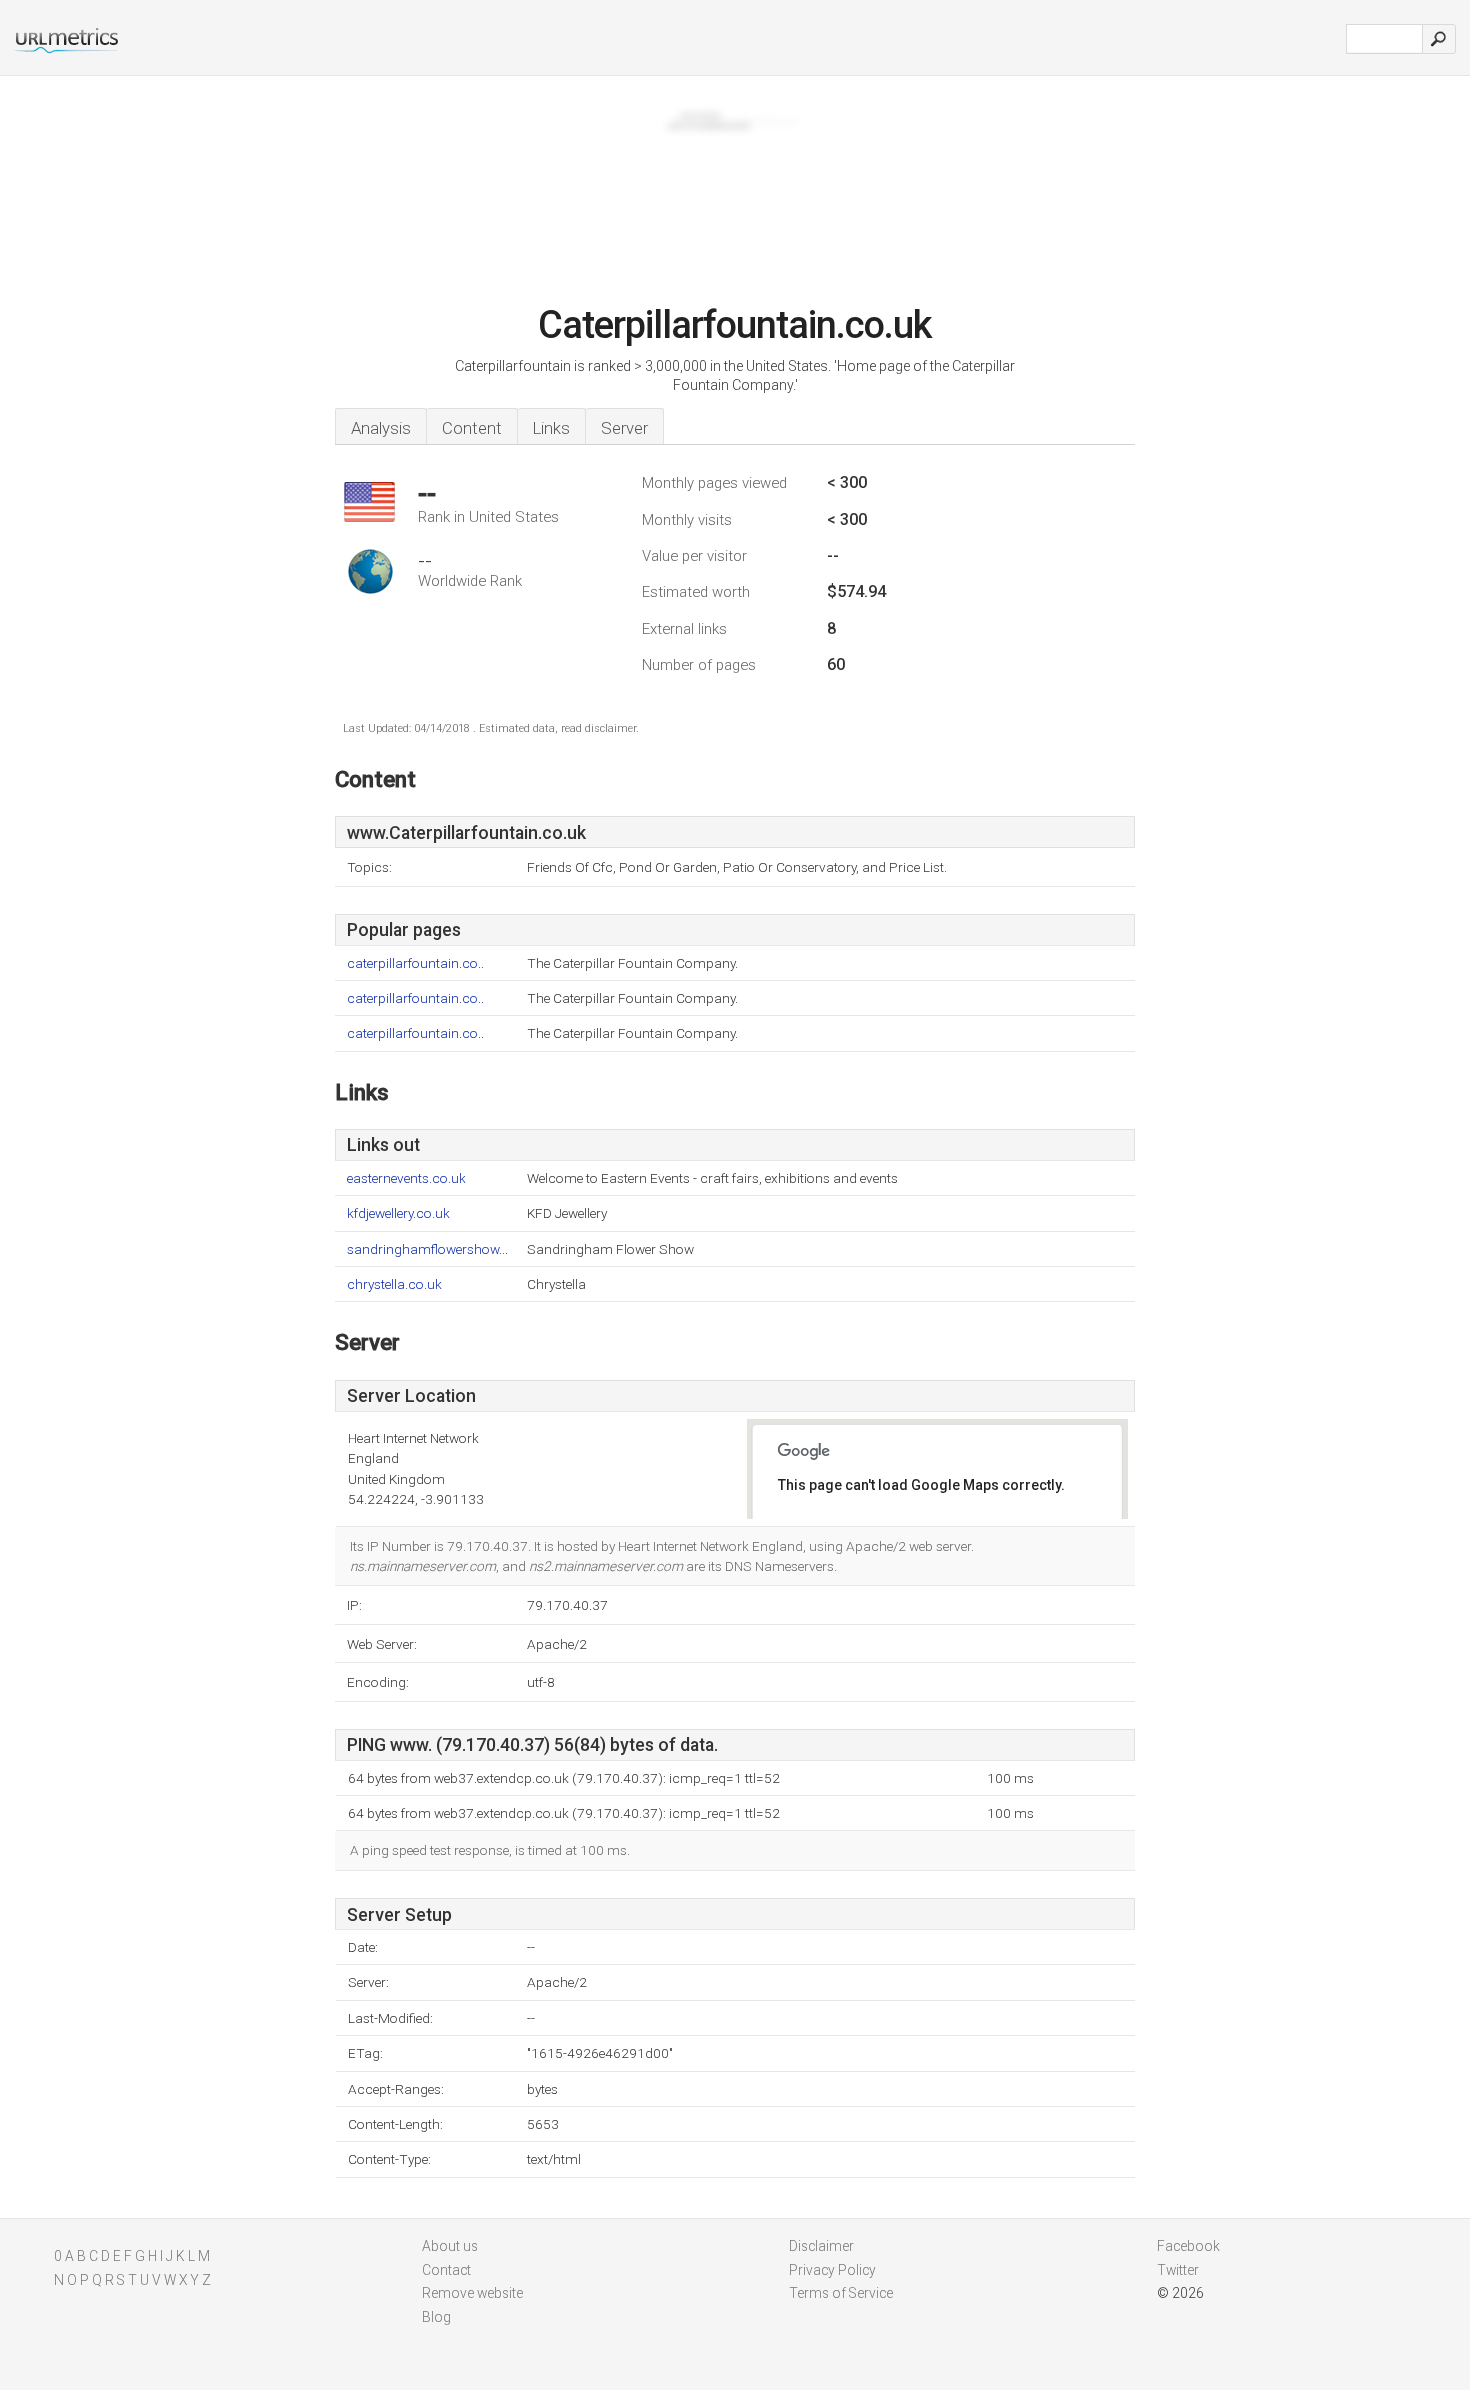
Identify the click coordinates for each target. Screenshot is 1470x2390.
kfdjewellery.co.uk (398, 1213)
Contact (446, 2270)
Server (624, 428)
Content (472, 428)
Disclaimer (821, 2246)
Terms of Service (841, 2293)
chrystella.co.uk (394, 1284)
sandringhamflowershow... (427, 1249)
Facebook (1188, 2246)
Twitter (1178, 2270)
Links (551, 428)
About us (450, 2246)
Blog (436, 2317)
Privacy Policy (832, 2270)
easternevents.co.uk (406, 1178)
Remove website (472, 2293)
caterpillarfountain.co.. (415, 963)
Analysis (381, 428)
